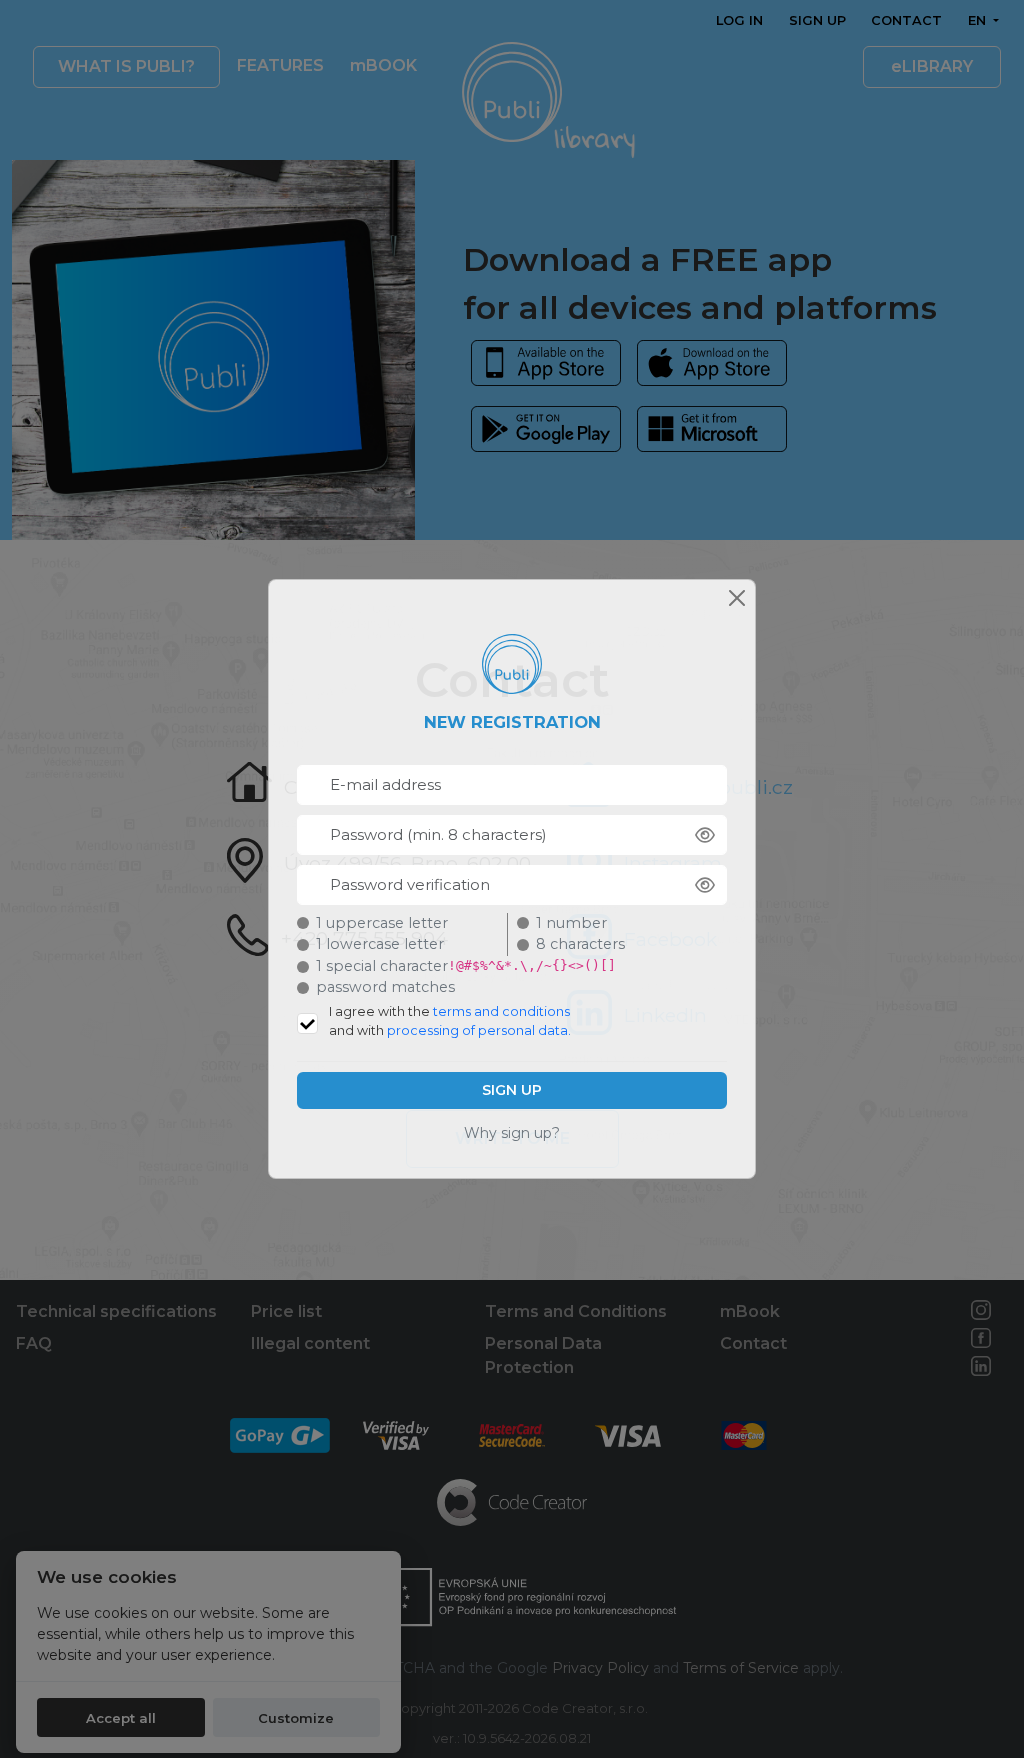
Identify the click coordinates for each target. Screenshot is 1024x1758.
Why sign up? (512, 1133)
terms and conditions (501, 1011)
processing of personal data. (479, 1030)
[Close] (737, 598)
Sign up (512, 1090)
